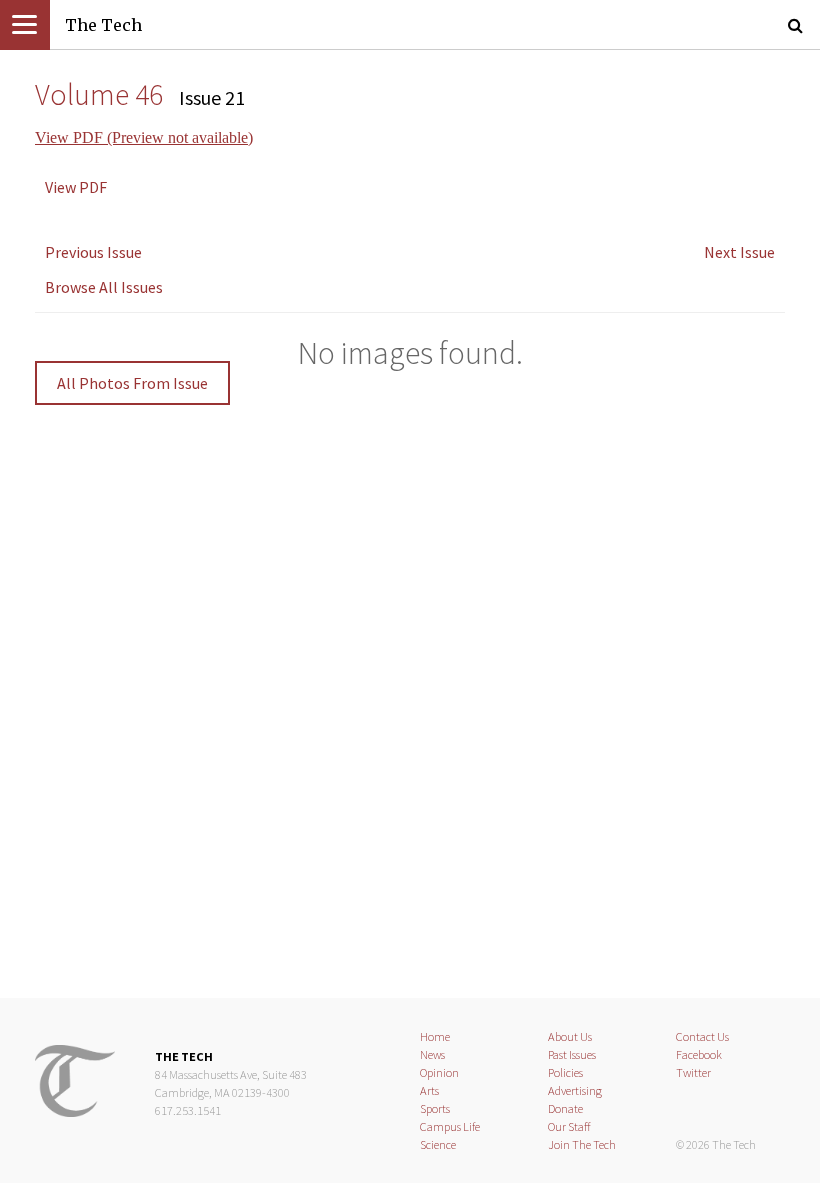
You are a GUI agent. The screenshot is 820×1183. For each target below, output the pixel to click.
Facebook (699, 1054)
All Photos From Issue (132, 383)
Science (438, 1144)
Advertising (575, 1090)
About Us (570, 1036)
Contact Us (702, 1036)
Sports (435, 1108)
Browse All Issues (104, 287)
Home (435, 1036)
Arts (429, 1090)
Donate (565, 1108)
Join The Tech (582, 1144)
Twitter (693, 1072)
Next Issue (739, 252)
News (432, 1054)
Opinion (439, 1072)
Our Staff (569, 1126)
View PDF (76, 187)
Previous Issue (93, 252)
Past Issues (572, 1054)
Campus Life (450, 1126)
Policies (565, 1072)
